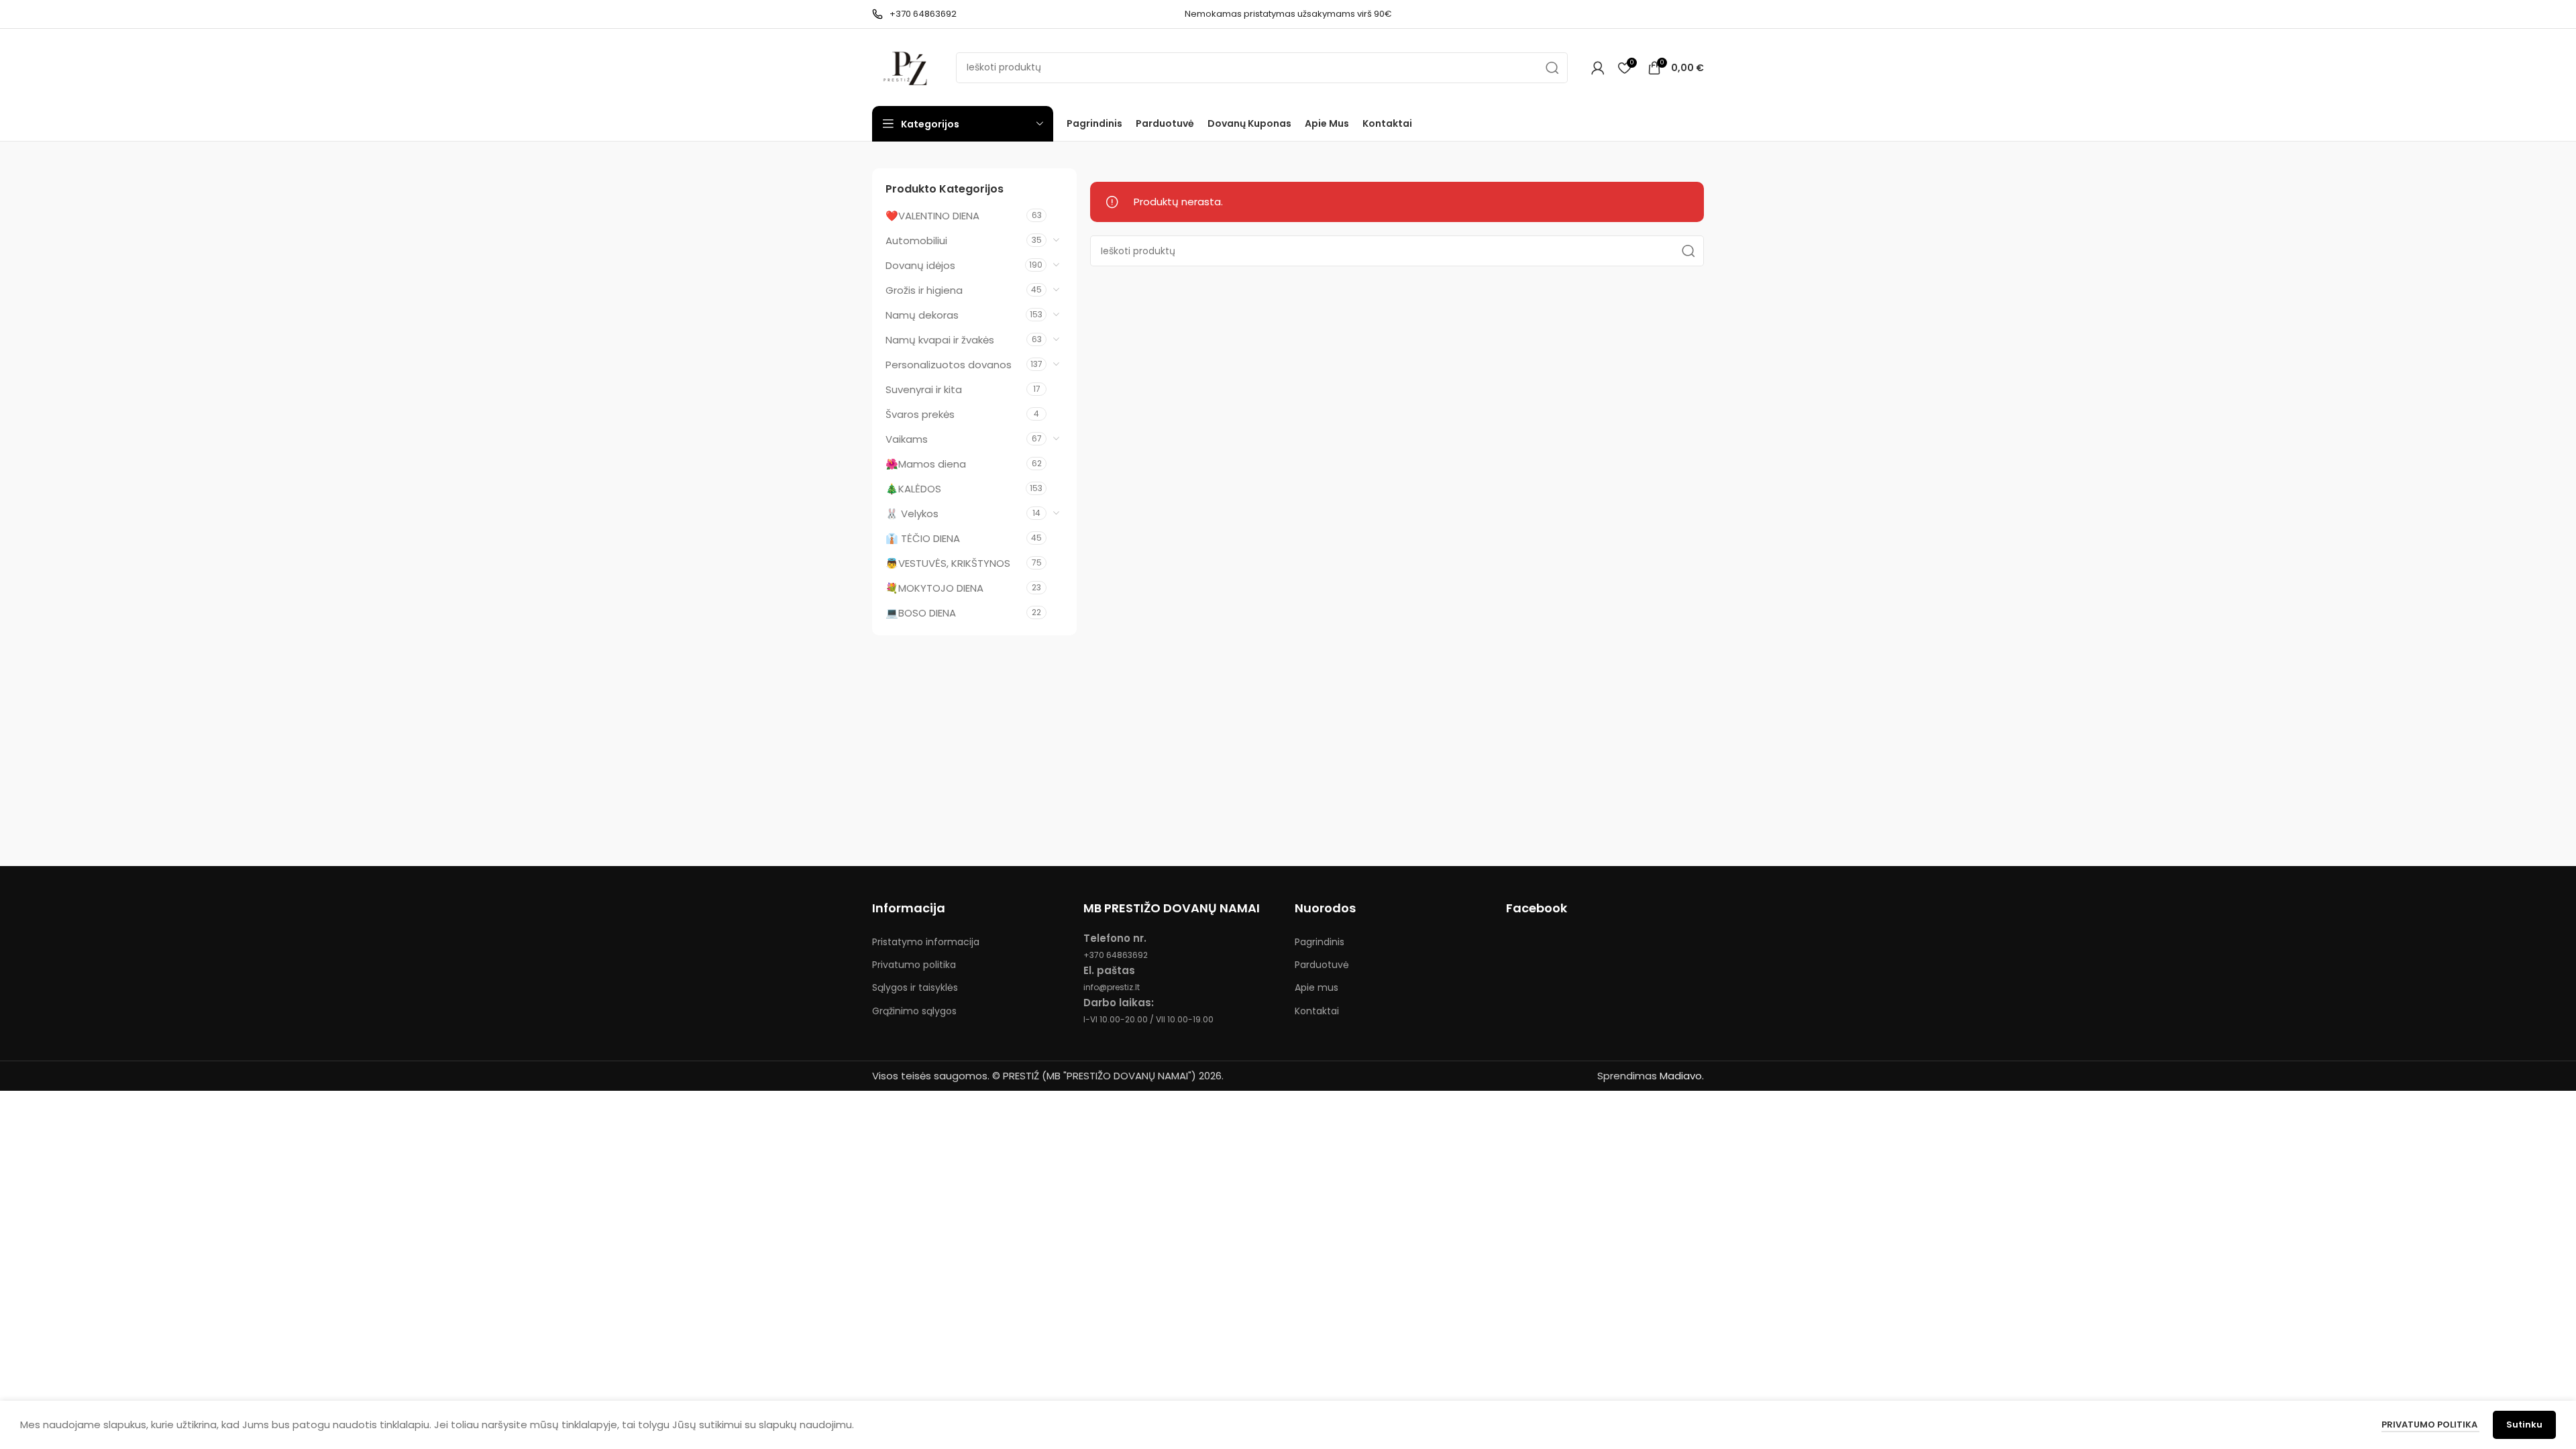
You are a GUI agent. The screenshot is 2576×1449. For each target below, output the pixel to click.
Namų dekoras (922, 315)
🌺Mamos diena (926, 464)
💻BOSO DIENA (921, 613)
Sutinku (2524, 1425)
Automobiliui (916, 240)
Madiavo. (1682, 1076)
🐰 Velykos (912, 514)
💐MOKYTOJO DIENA (934, 588)
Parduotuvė (1322, 965)
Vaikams (907, 439)
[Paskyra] (1598, 68)
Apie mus (1317, 987)
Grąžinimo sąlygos (914, 1011)
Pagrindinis (1320, 942)
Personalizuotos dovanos (949, 365)
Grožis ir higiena (924, 290)
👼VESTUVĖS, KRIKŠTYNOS (948, 563)
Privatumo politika (914, 965)
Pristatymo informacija (926, 942)
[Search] (1552, 68)
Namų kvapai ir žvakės (940, 340)
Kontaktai (1317, 1011)
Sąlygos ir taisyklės (915, 987)
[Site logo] (907, 67)
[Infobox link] (914, 14)
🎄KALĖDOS (913, 489)
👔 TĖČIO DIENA (923, 538)
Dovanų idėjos (920, 265)
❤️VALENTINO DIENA (932, 216)
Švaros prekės (920, 414)
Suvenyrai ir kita (924, 389)
